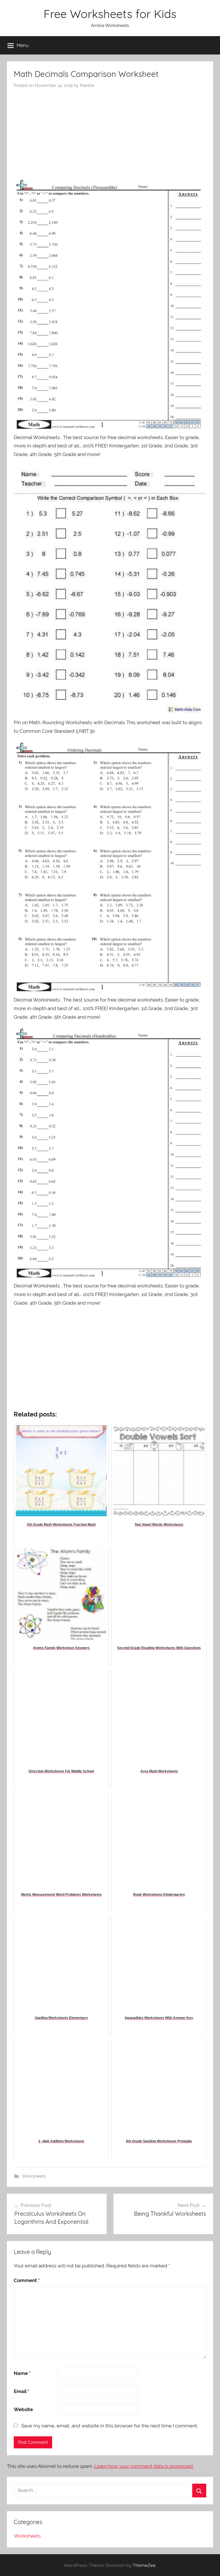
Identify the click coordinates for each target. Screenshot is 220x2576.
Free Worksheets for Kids (110, 14)
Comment (27, 2280)
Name (22, 2373)
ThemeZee (144, 2565)
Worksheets (34, 2176)
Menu (23, 45)
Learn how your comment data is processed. (144, 2466)
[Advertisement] (110, 131)
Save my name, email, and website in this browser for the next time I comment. (110, 2426)
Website (23, 2409)
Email (21, 2391)
